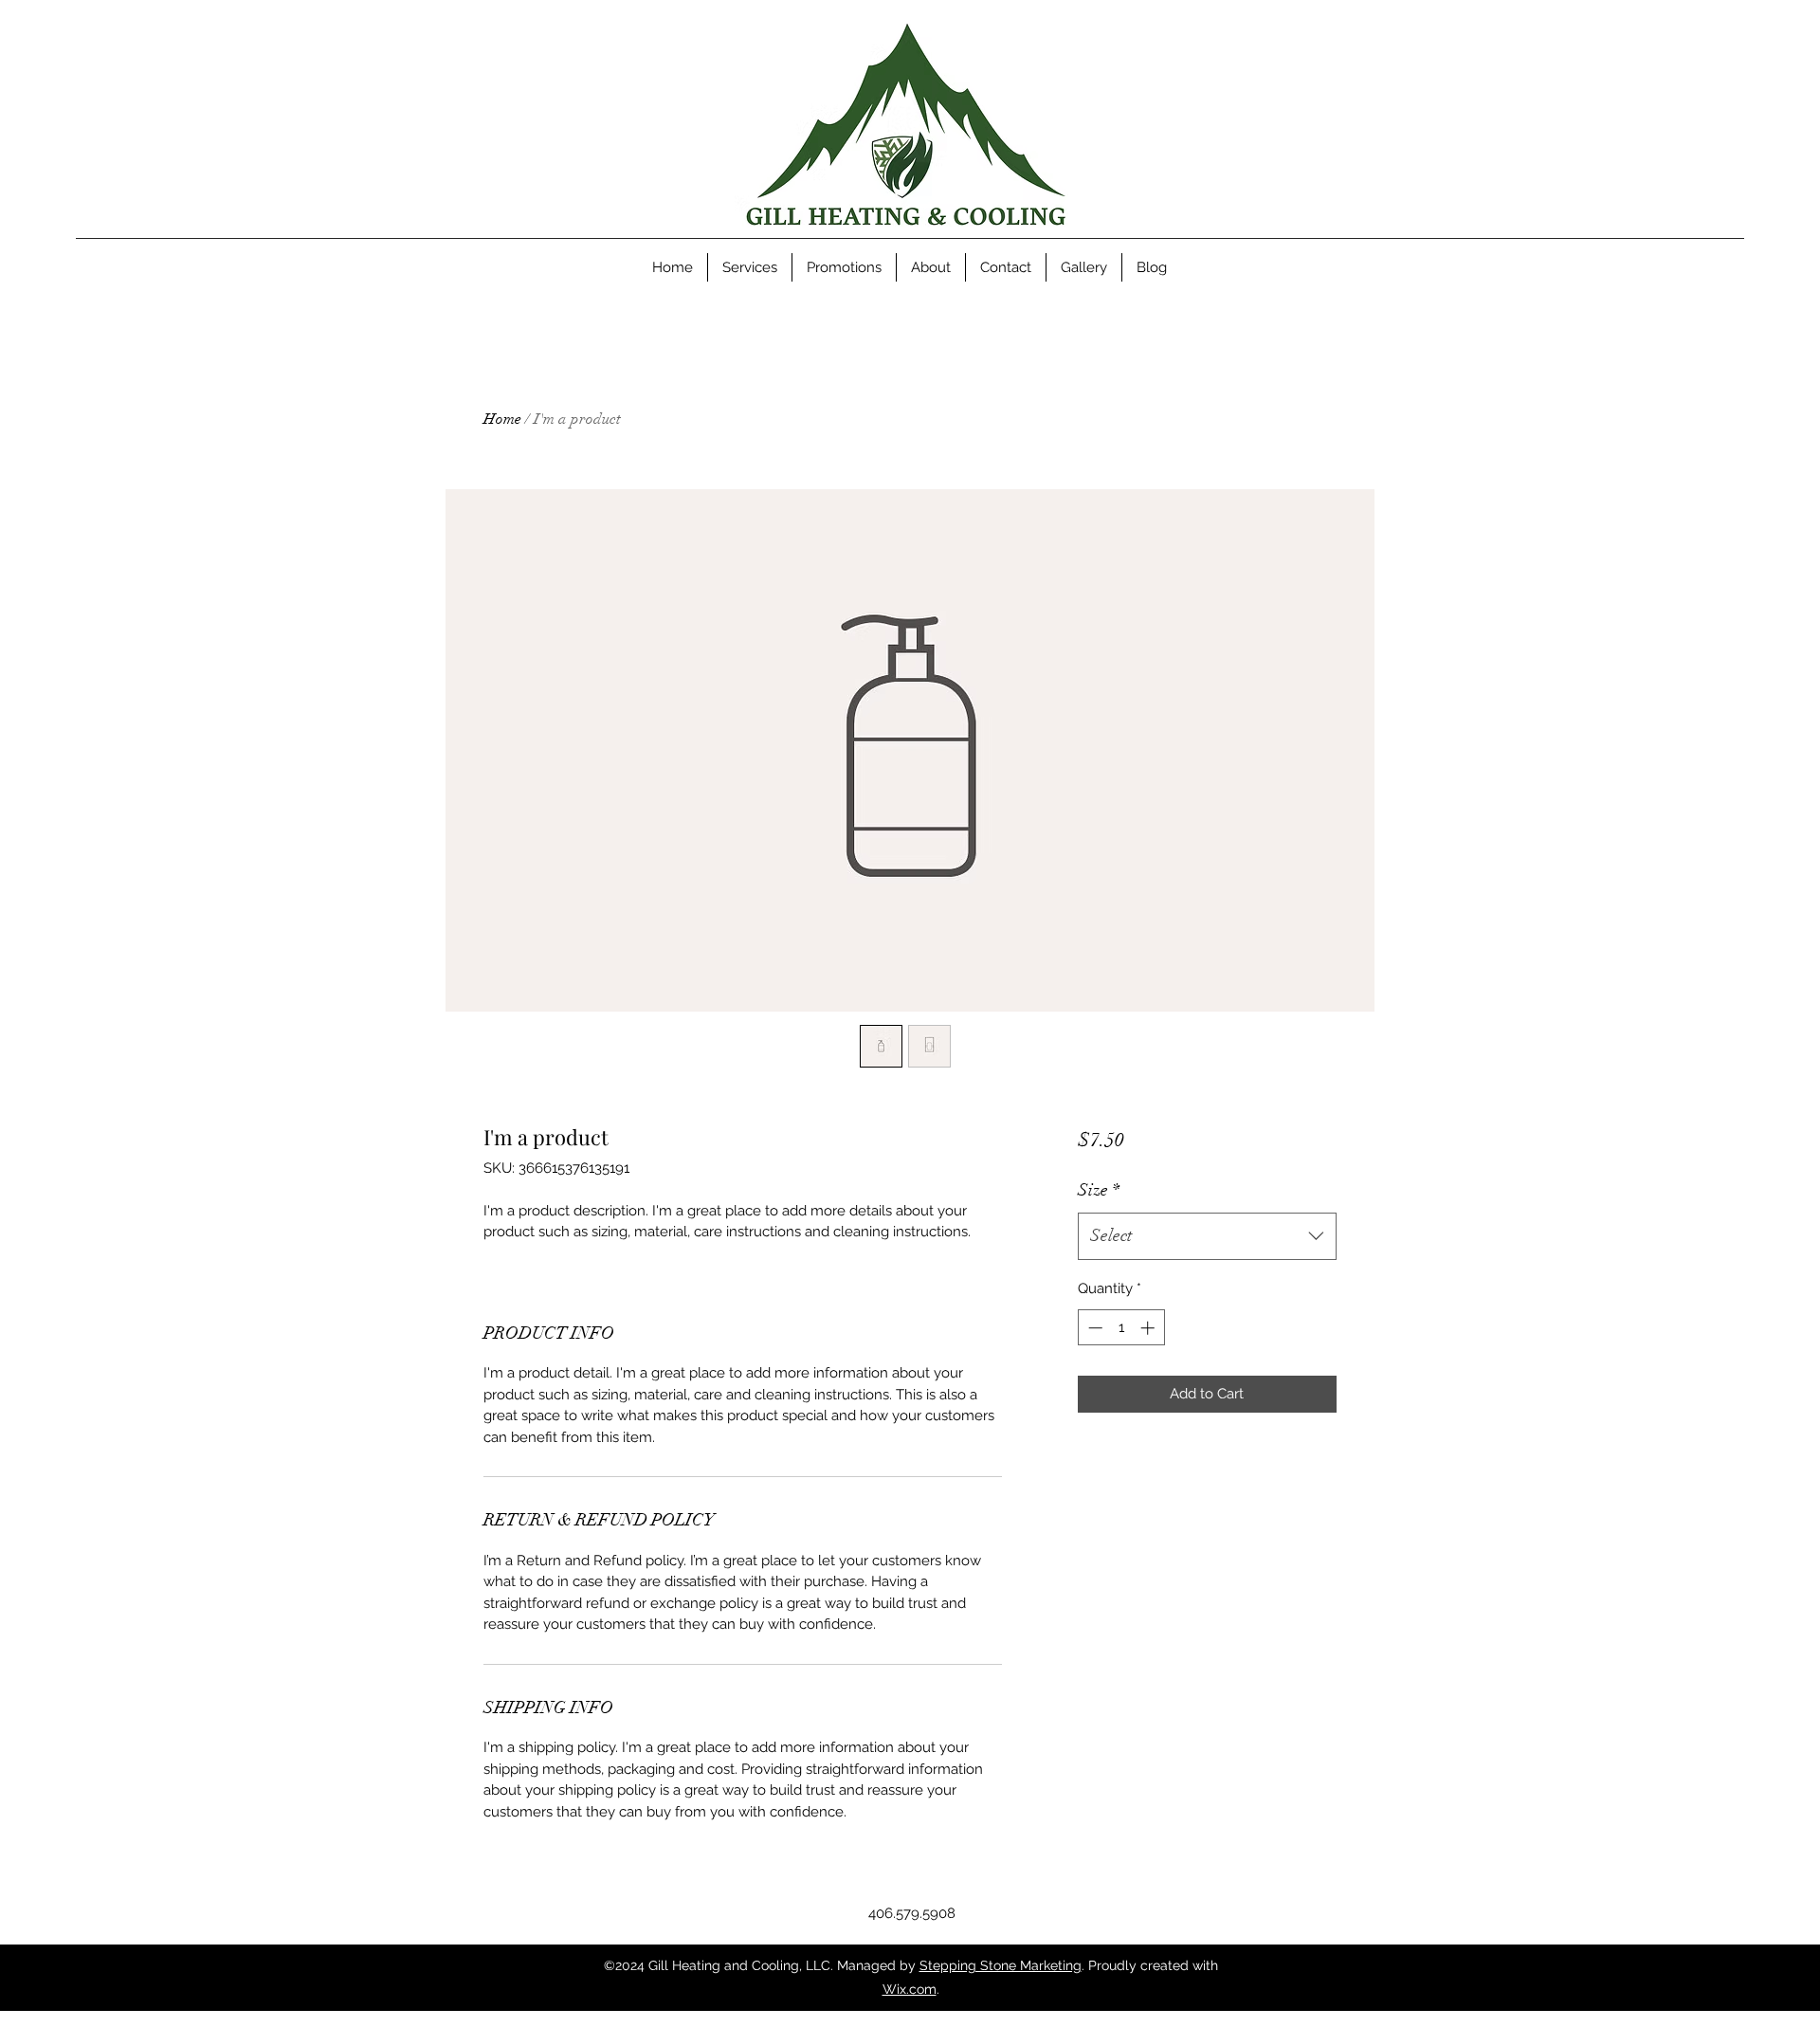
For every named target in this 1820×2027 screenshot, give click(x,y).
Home (502, 419)
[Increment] (1149, 1328)
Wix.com (910, 1989)
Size (1099, 1190)
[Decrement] (1093, 1328)
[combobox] (1207, 1236)
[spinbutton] (1121, 1328)
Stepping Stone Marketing (1001, 1965)
